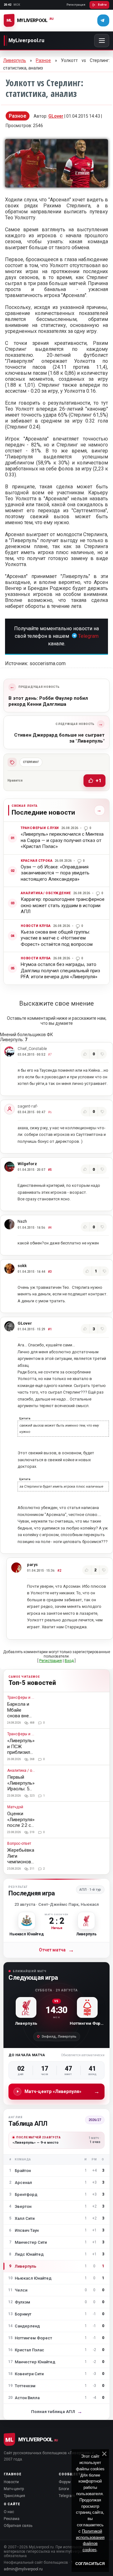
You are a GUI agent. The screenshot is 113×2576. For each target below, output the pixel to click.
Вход (69, 1661)
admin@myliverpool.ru (23, 2569)
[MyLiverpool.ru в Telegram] (103, 20)
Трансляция (14, 2496)
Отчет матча (56, 1950)
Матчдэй (15, 1807)
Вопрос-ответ (19, 1844)
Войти (102, 5)
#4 (50, 1228)
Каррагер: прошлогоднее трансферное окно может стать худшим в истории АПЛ (63, 905)
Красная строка (37, 861)
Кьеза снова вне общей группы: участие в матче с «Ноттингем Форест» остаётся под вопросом (57, 938)
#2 (59, 1571)
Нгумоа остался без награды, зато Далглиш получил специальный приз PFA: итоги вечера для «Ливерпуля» (60, 971)
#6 (50, 1112)
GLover (56, 116)
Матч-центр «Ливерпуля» (62, 2091)
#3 (50, 1272)
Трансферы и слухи (40, 828)
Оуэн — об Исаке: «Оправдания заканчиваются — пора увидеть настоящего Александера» (55, 873)
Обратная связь (18, 2526)
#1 (50, 1329)
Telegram (88, 636)
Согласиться (90, 2564)
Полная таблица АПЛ (57, 2412)
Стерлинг (31, 762)
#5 (50, 1170)
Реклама (12, 2519)
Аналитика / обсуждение (46, 893)
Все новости (98, 810)
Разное (43, 60)
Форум (65, 2482)
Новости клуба (36, 926)
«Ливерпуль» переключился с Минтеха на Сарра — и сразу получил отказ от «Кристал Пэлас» (62, 840)
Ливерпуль (15, 60)
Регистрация (76, 5)
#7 (50, 1055)
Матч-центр (14, 2489)
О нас (9, 2512)
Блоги (64, 2489)
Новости (11, 2482)
